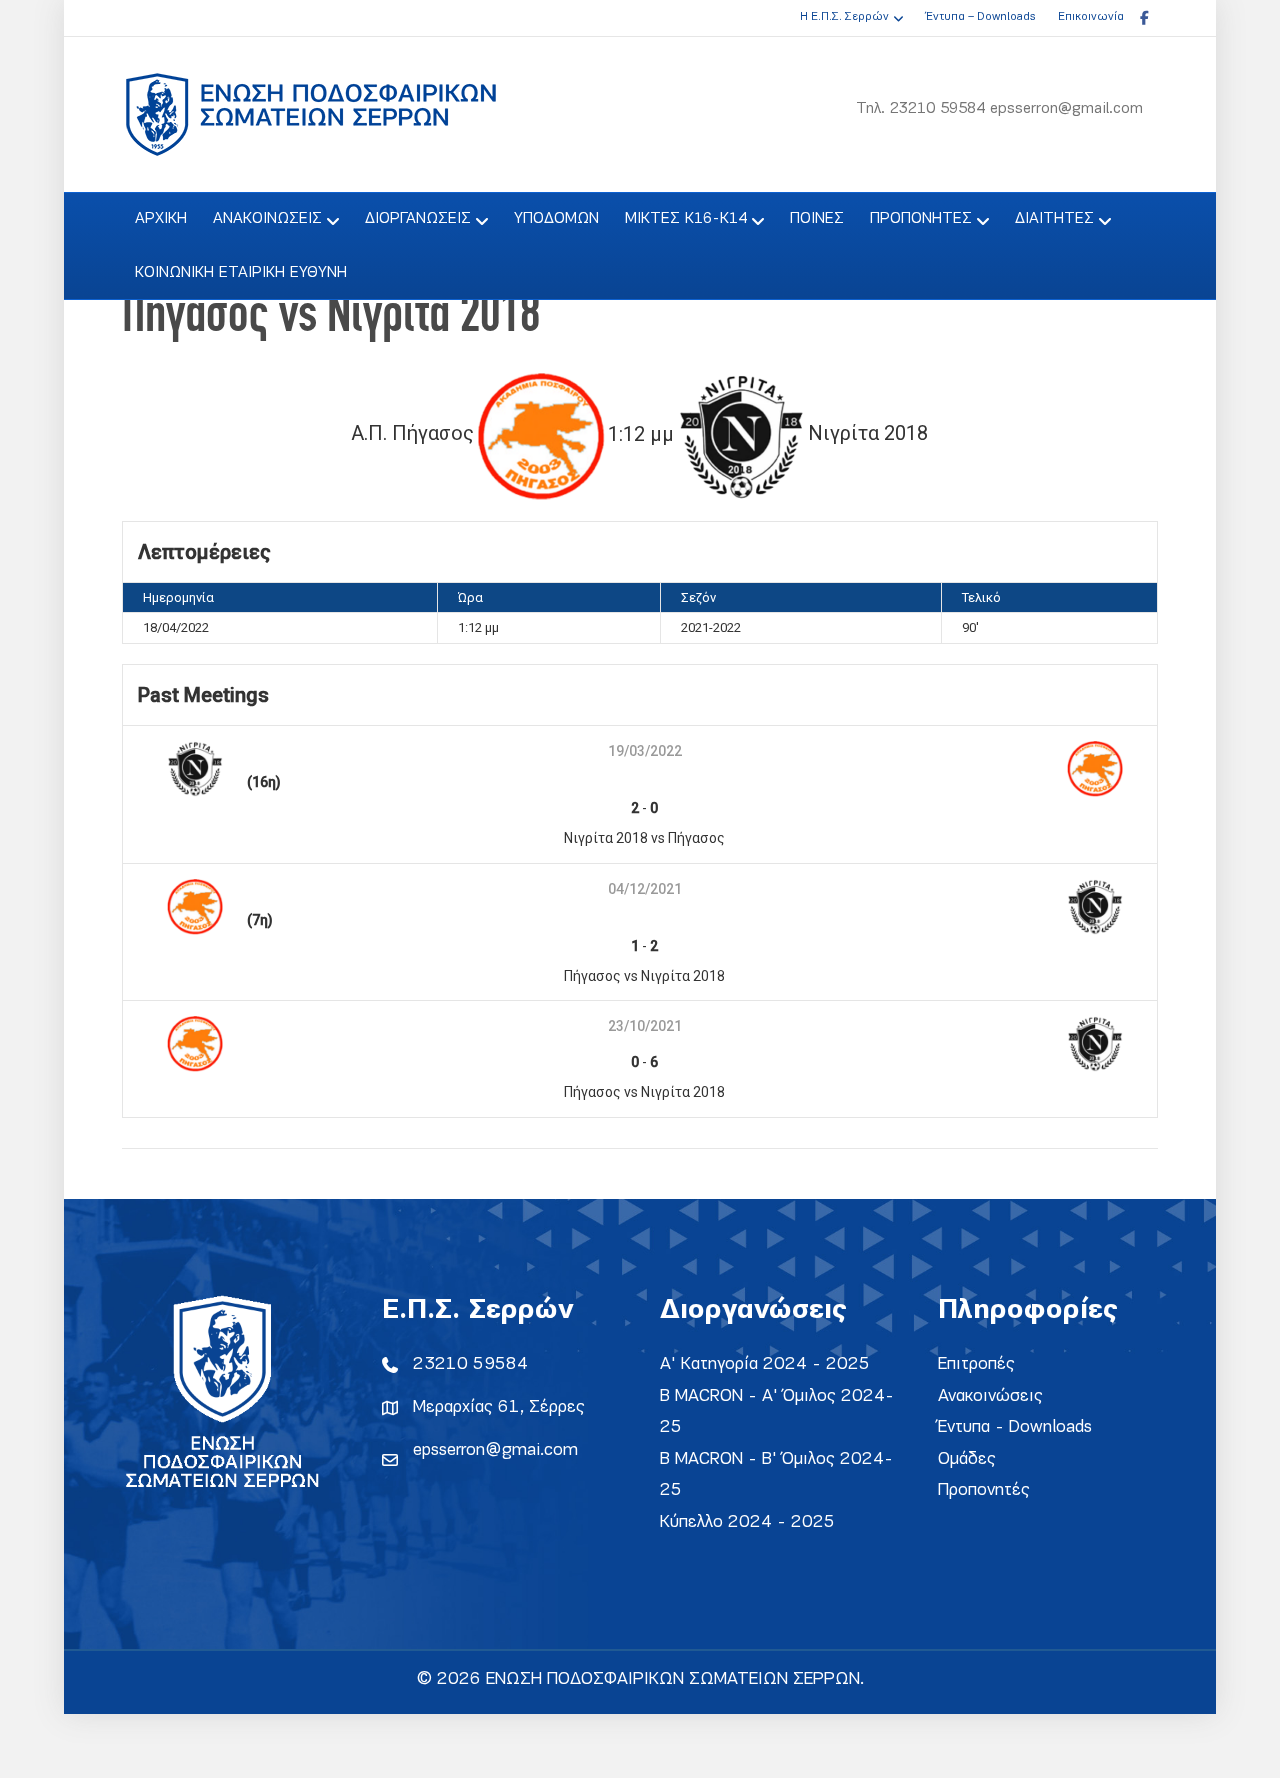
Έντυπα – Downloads (980, 17)
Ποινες (817, 219)
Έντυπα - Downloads (1015, 1427)
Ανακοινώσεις (990, 1396)
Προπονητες (921, 219)
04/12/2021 (645, 889)
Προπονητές (984, 1490)
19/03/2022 (645, 751)
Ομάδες (967, 1459)
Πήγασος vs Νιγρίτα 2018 (644, 976)
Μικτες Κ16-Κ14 (686, 219)
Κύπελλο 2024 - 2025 (747, 1522)
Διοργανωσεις (418, 219)
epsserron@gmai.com (495, 1450)
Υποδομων (556, 219)
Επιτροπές (976, 1364)
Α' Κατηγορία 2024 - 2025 (765, 1364)
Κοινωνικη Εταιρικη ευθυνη (241, 273)
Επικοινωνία (1091, 17)
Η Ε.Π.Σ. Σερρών (844, 17)
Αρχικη (161, 219)
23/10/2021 (645, 1026)
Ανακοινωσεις (267, 219)
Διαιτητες (1054, 219)
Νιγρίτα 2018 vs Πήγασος (644, 838)
